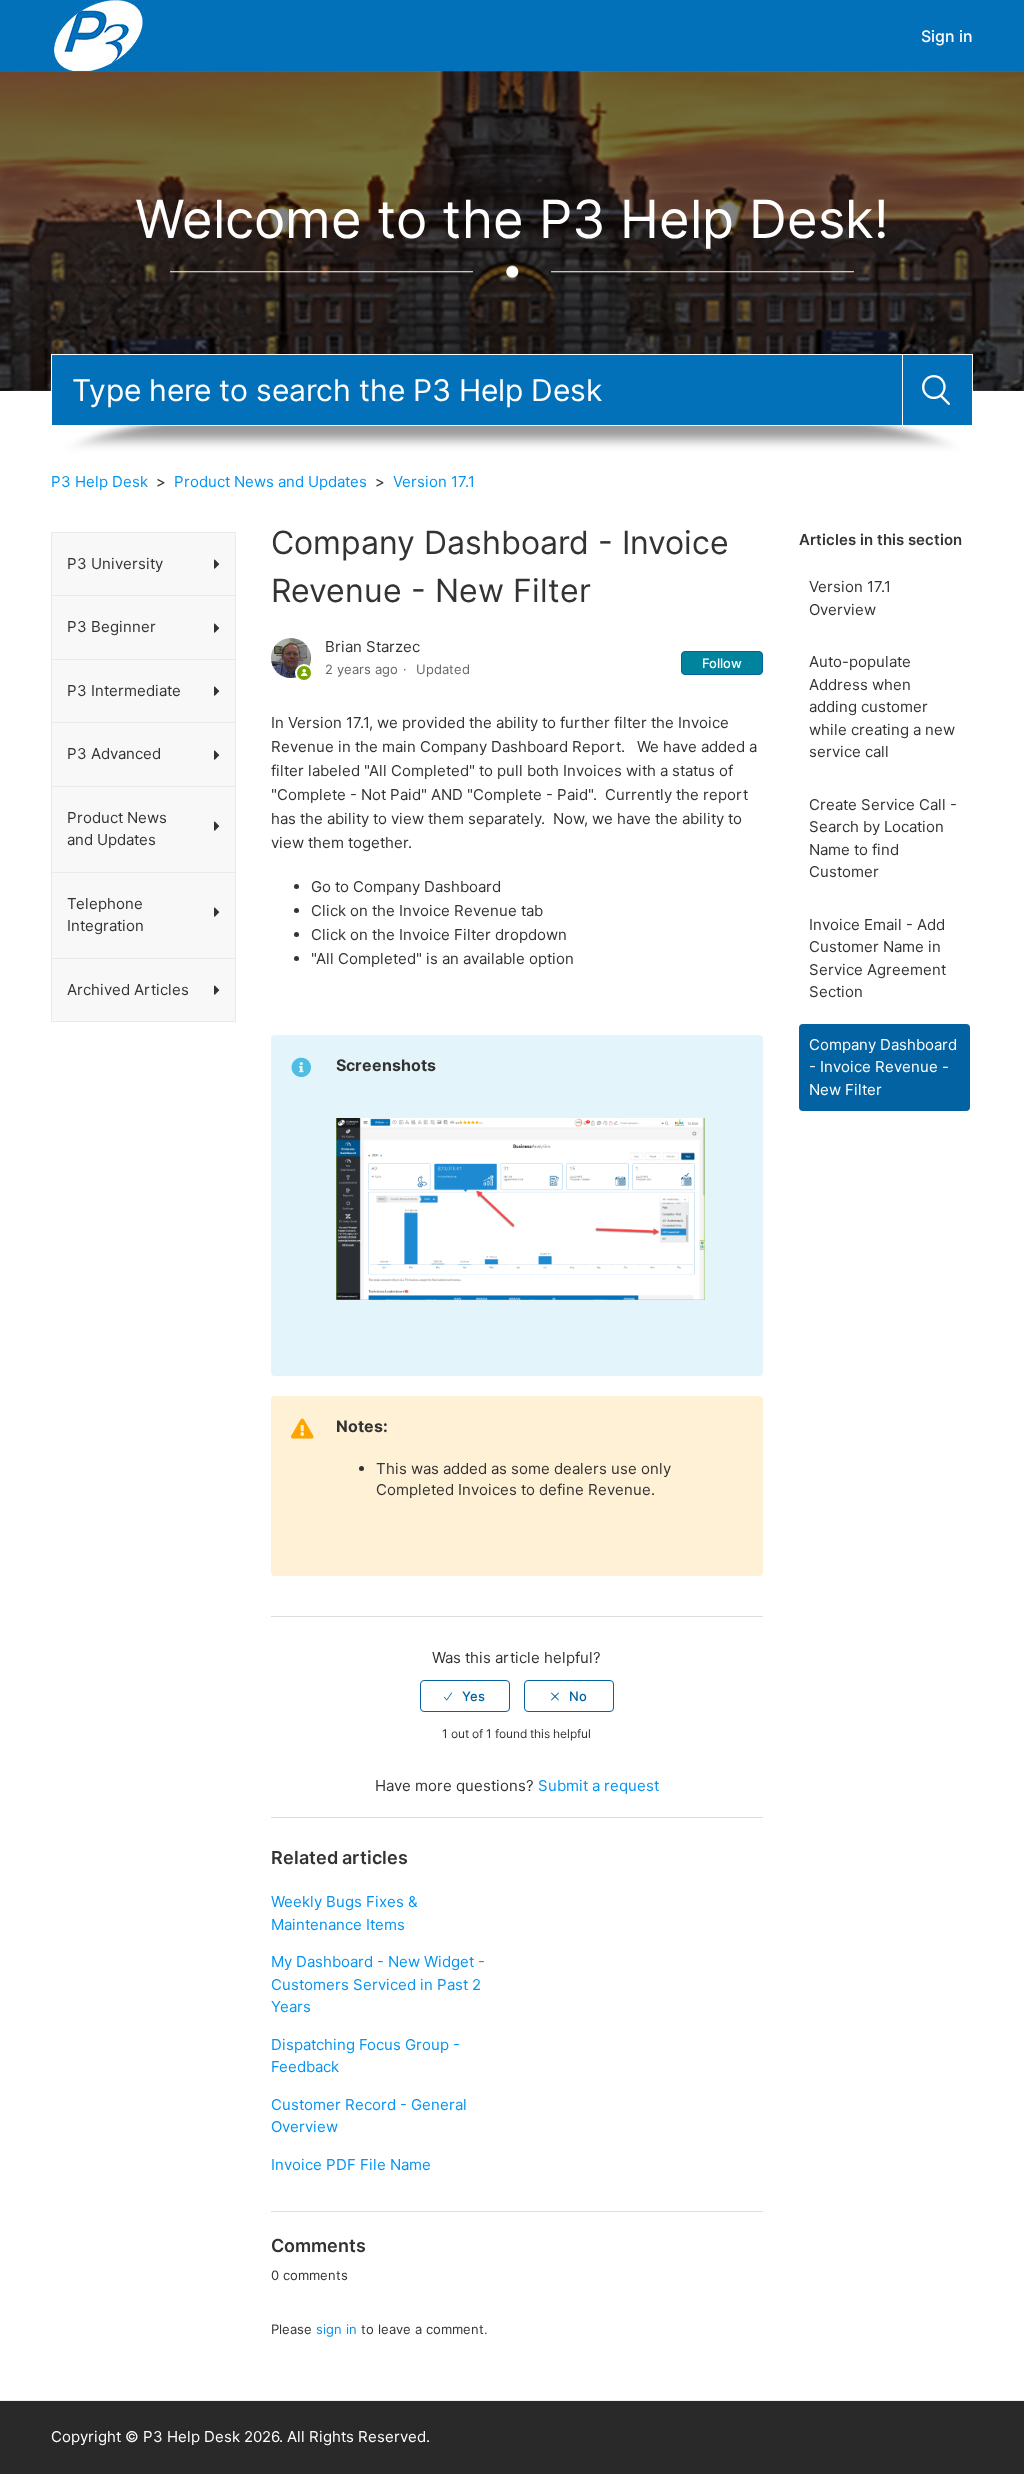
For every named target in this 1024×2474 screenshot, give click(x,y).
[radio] (465, 1696)
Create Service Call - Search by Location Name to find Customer (883, 838)
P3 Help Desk (99, 481)
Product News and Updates (270, 481)
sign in (336, 2329)
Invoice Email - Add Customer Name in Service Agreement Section (877, 958)
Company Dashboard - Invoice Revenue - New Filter (883, 1067)
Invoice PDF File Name (351, 2164)
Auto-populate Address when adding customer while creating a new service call (882, 706)
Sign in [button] (947, 36)
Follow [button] (722, 663)
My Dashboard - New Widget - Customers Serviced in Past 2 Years (378, 1984)
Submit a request (598, 1785)
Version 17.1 (434, 481)
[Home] (98, 34)
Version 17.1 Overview (850, 598)
